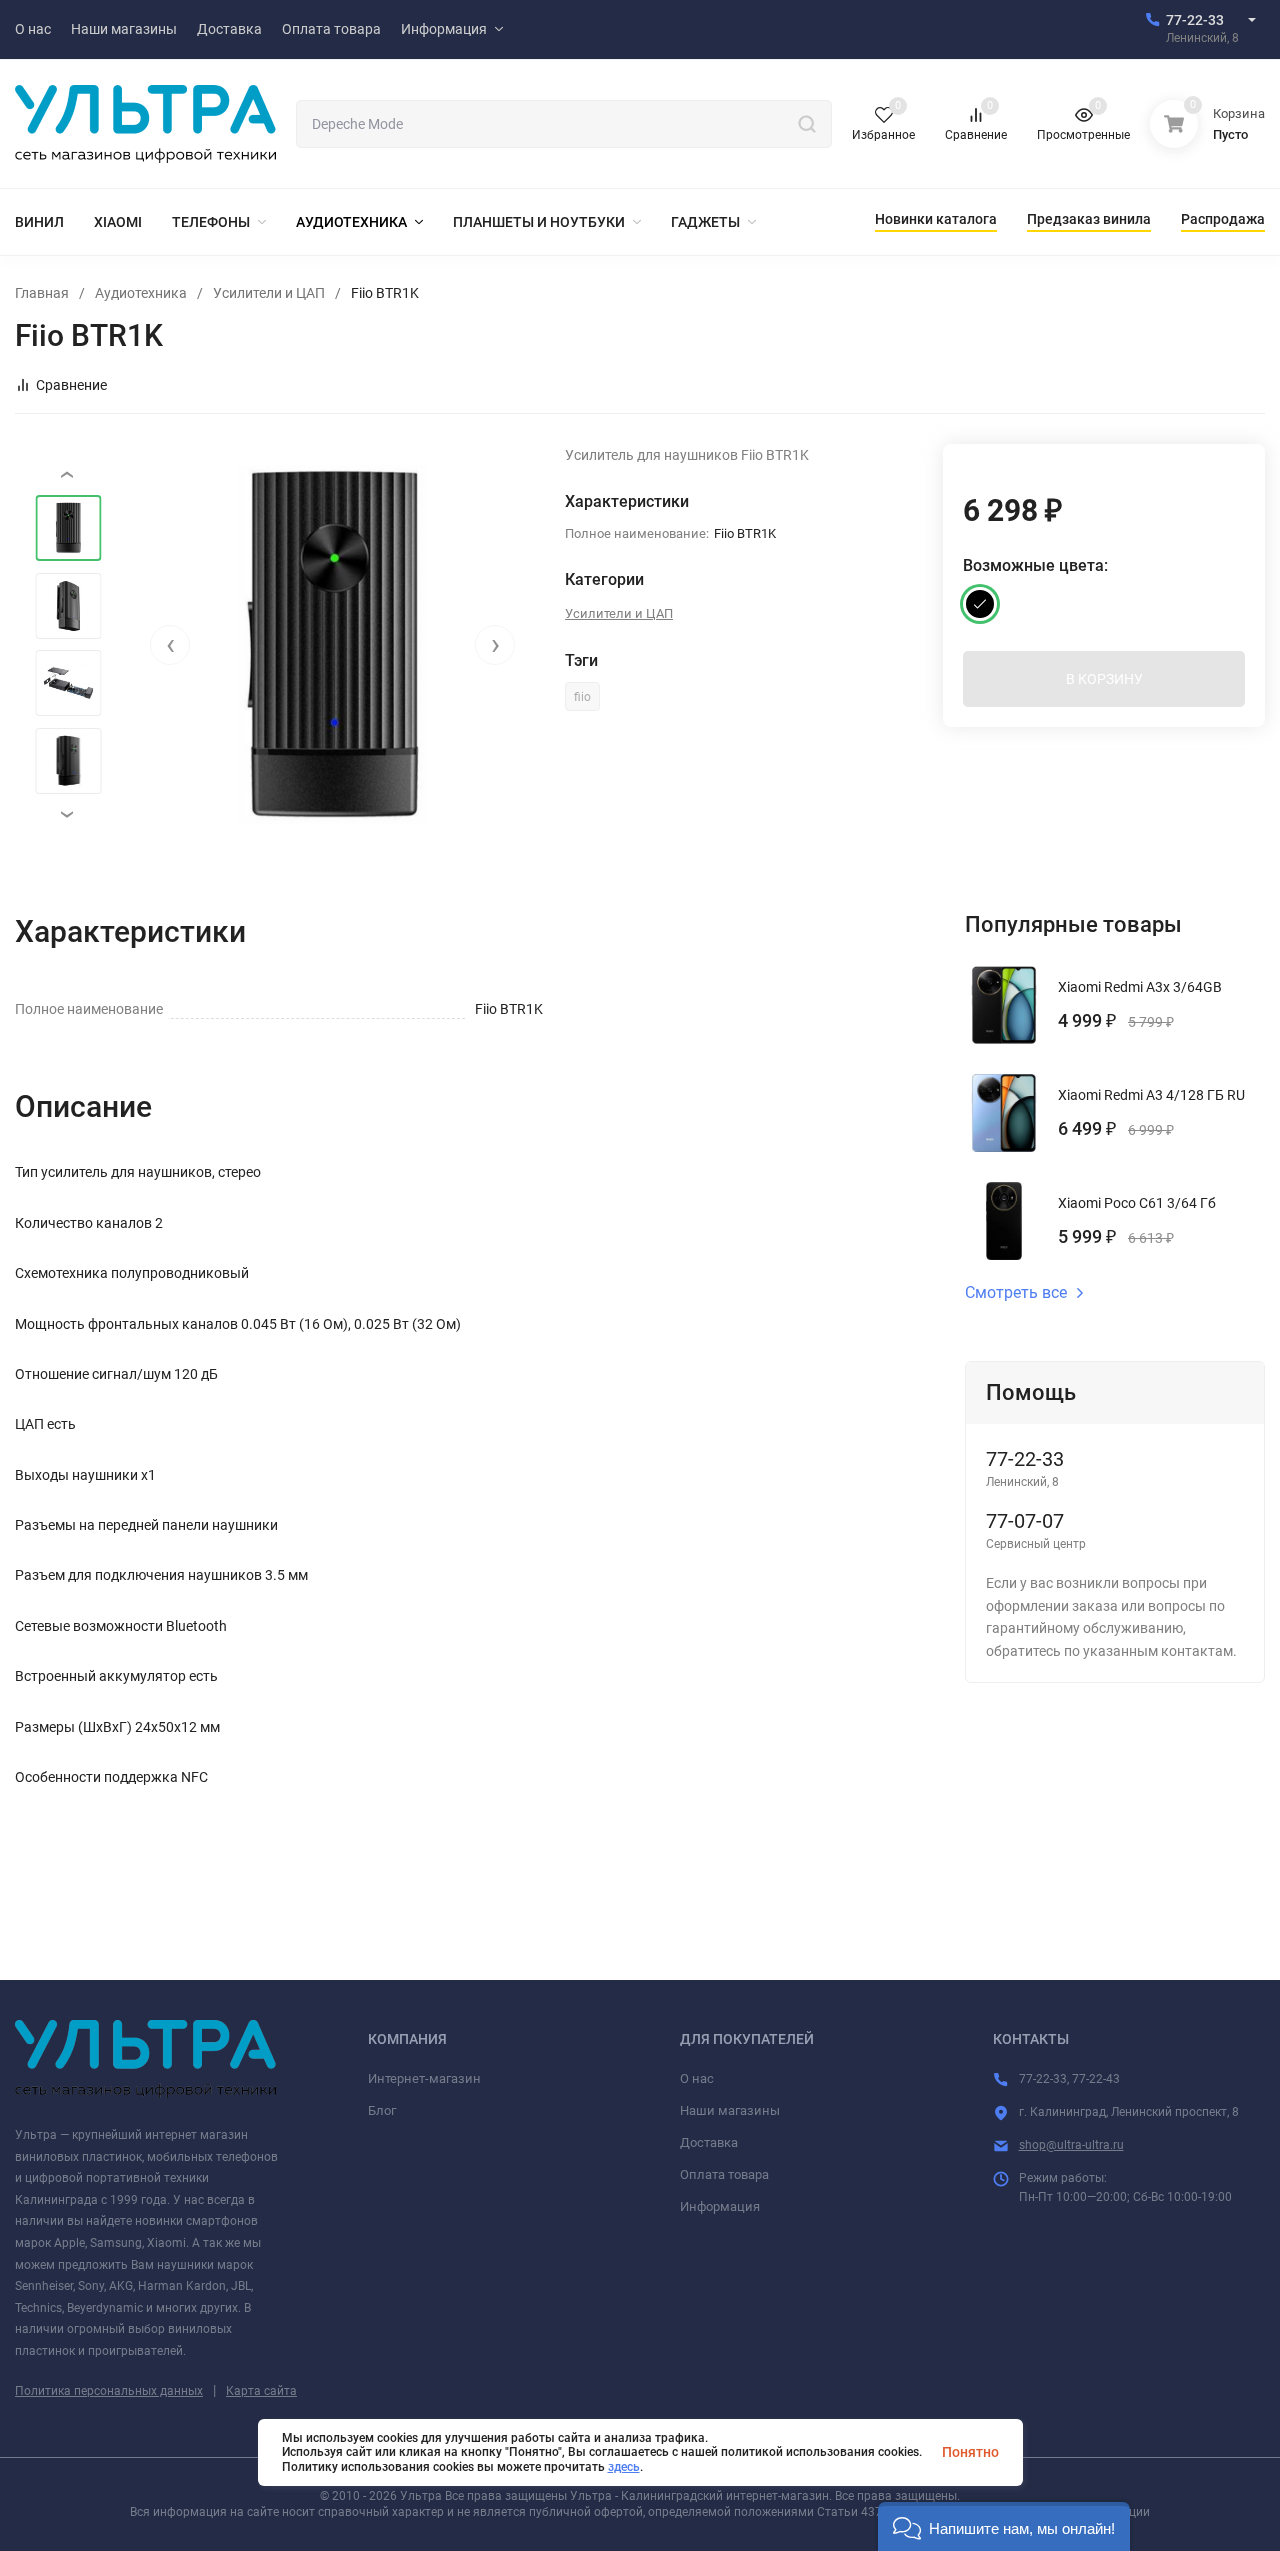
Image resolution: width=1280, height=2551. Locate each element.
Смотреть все (1016, 1293)
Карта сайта (261, 2391)
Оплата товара (724, 2174)
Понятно (970, 2452)
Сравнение (71, 385)
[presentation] (170, 645)
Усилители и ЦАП (269, 293)
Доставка (709, 2142)
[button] (1004, 2526)
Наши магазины (730, 2110)
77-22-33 (1195, 20)
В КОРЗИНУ (1104, 679)
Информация (720, 2206)
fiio (582, 697)
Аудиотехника (141, 293)
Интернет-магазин (424, 2078)
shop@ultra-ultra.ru (1071, 2145)
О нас (697, 2078)
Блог (382, 2110)
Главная (42, 293)
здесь (624, 2467)
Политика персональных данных (109, 2391)
